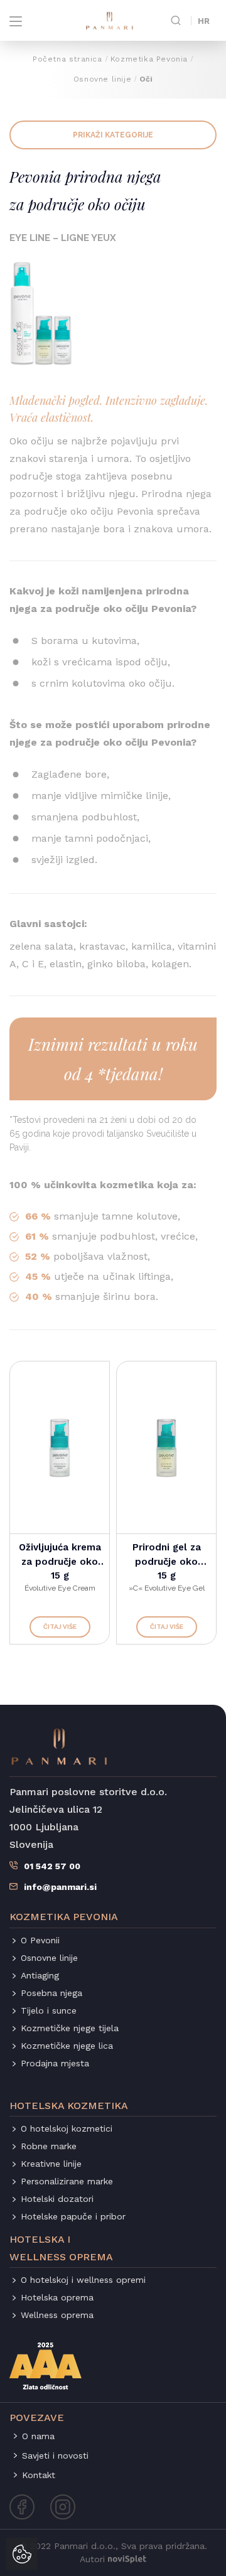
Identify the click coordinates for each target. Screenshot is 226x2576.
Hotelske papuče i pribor (73, 2216)
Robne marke (49, 2146)
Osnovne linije (102, 79)
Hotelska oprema (57, 2297)
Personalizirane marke (67, 2181)
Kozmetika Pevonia (149, 59)
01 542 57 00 (52, 1866)
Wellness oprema (57, 2315)
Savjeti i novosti (55, 2455)
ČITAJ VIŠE (60, 1627)
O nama (38, 2436)
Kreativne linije (51, 2164)
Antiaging (40, 1975)
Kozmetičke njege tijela (70, 2028)
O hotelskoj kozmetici (67, 2128)
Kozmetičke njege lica (67, 2046)
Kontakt (39, 2475)
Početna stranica (67, 59)
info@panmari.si (60, 1887)
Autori (92, 2559)
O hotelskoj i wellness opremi (83, 2280)
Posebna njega (51, 1993)
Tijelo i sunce (49, 2010)
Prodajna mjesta (55, 2063)
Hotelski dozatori (57, 2199)
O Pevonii (40, 1940)
